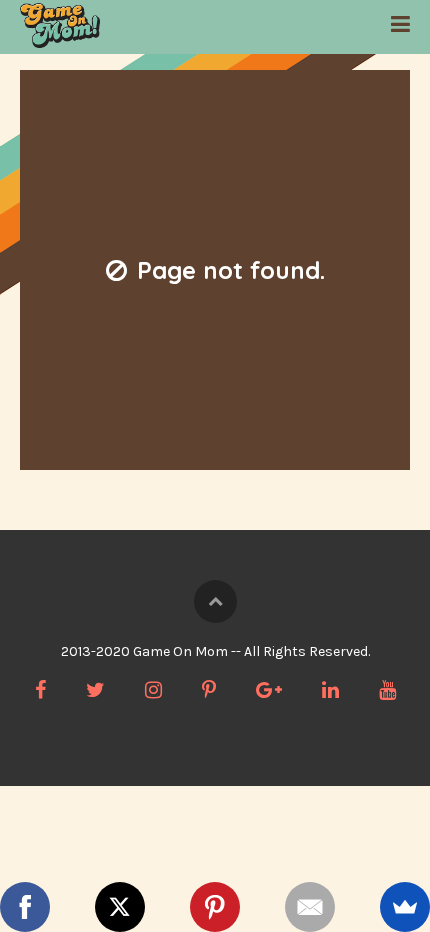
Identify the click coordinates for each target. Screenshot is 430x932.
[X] (120, 907)
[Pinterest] (215, 907)
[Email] (310, 907)
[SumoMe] (405, 907)
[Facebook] (25, 907)
